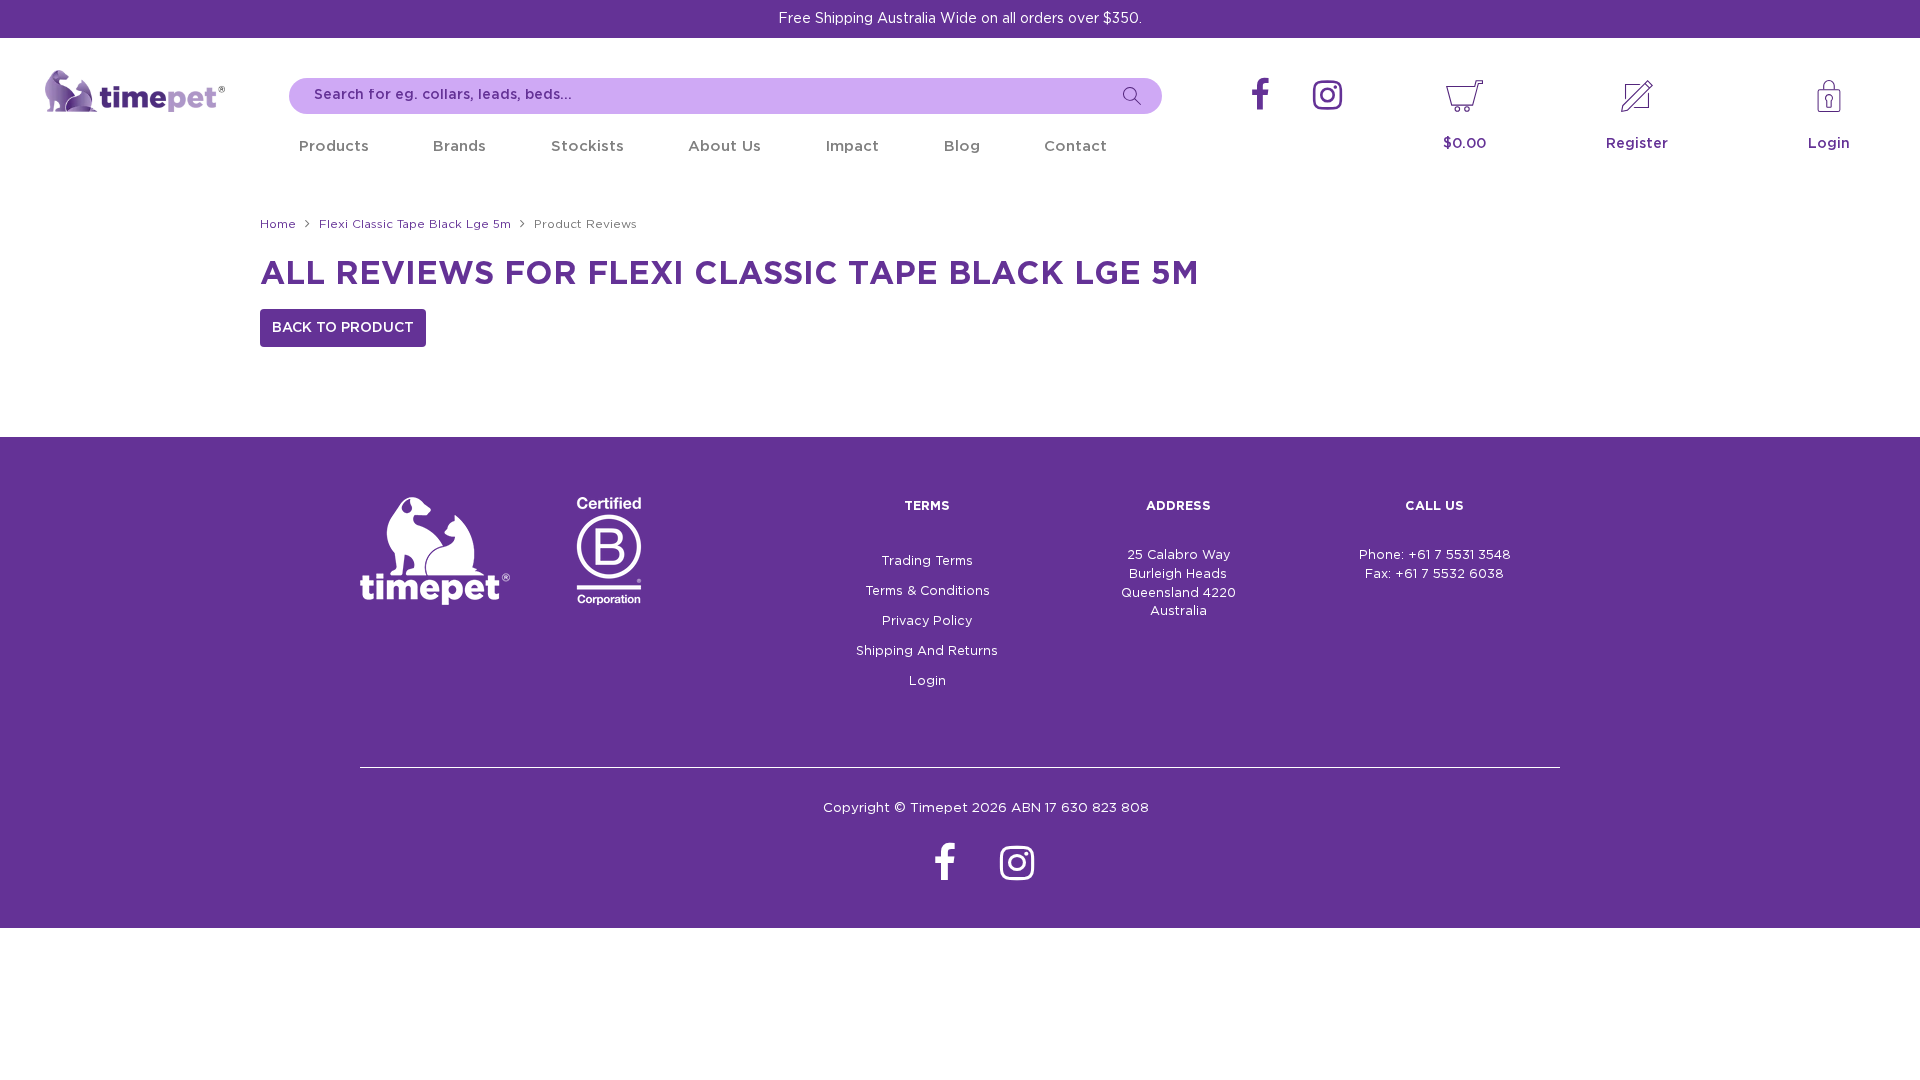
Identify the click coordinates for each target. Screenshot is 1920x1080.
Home (278, 224)
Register (1637, 144)
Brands (459, 146)
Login (1829, 144)
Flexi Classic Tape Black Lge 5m (415, 224)
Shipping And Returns (927, 651)
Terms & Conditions (927, 591)
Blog (962, 146)
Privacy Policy (927, 621)
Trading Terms (927, 561)
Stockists (587, 146)
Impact (852, 146)
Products (334, 146)
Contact (1075, 146)
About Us (724, 146)
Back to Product (343, 328)
